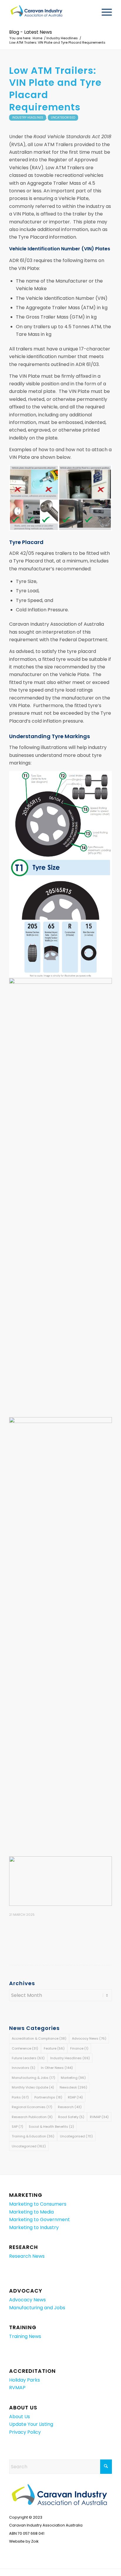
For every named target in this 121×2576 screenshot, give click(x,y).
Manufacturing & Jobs (33, 2078)
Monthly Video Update (33, 2087)
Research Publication (32, 2117)
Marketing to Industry (34, 2227)
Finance (79, 2048)
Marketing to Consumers (38, 2204)
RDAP (75, 2097)
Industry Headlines (28, 118)
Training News (25, 2336)
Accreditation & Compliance (39, 2038)
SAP (17, 2127)
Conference (25, 2048)
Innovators (23, 2068)
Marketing (73, 2078)
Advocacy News (89, 2038)
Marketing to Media (31, 2212)
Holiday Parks (25, 2380)
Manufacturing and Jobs (37, 2308)
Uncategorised (63, 118)
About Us (20, 2417)
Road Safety (71, 2117)
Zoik (35, 2541)
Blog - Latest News (31, 32)
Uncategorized (29, 2146)
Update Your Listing (31, 2424)
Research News (27, 2256)
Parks (20, 2097)
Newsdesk (73, 2087)
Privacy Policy (25, 2432)
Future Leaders (28, 2058)
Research (70, 2107)
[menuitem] (104, 12)
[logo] (50, 12)
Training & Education (33, 2136)
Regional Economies (32, 2107)
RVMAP (99, 2117)
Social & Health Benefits (51, 2127)
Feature (54, 2048)
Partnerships (48, 2097)
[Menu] (104, 12)
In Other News (57, 2068)
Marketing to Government (40, 2220)
